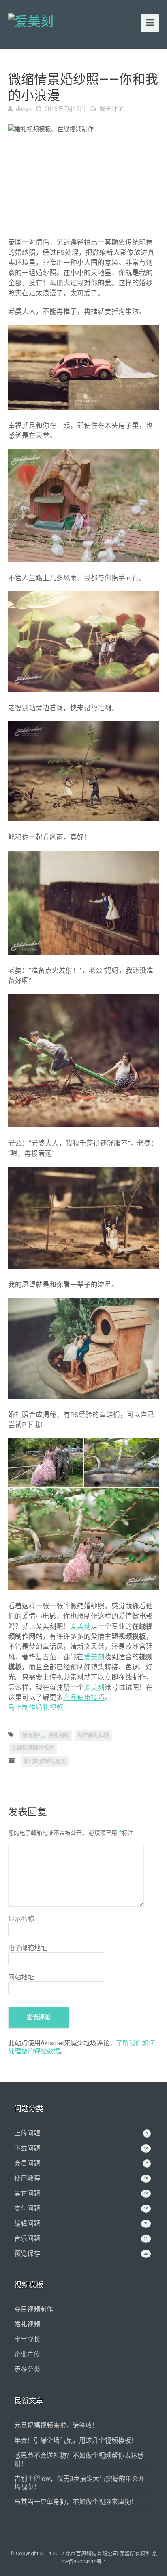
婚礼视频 (27, 2324)
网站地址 (21, 1977)
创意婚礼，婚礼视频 (46, 1735)
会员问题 (27, 2163)
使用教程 (27, 2178)
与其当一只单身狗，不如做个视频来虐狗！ (76, 2502)
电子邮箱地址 (28, 1948)
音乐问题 (27, 2239)
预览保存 (27, 2254)
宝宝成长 (27, 2339)
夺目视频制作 (34, 2309)
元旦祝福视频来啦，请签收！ (56, 2425)
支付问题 (27, 2208)
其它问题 (27, 2193)
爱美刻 (80, 1627)
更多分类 (27, 2369)
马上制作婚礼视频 (36, 1708)
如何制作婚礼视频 (45, 1761)
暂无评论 (111, 109)
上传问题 (27, 2133)
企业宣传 (27, 2354)
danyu (24, 109)
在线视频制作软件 (33, 1748)
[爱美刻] (31, 20)
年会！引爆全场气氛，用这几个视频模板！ (76, 2440)
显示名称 (21, 1919)
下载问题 (27, 2148)
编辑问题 (27, 2223)
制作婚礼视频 (93, 1735)
